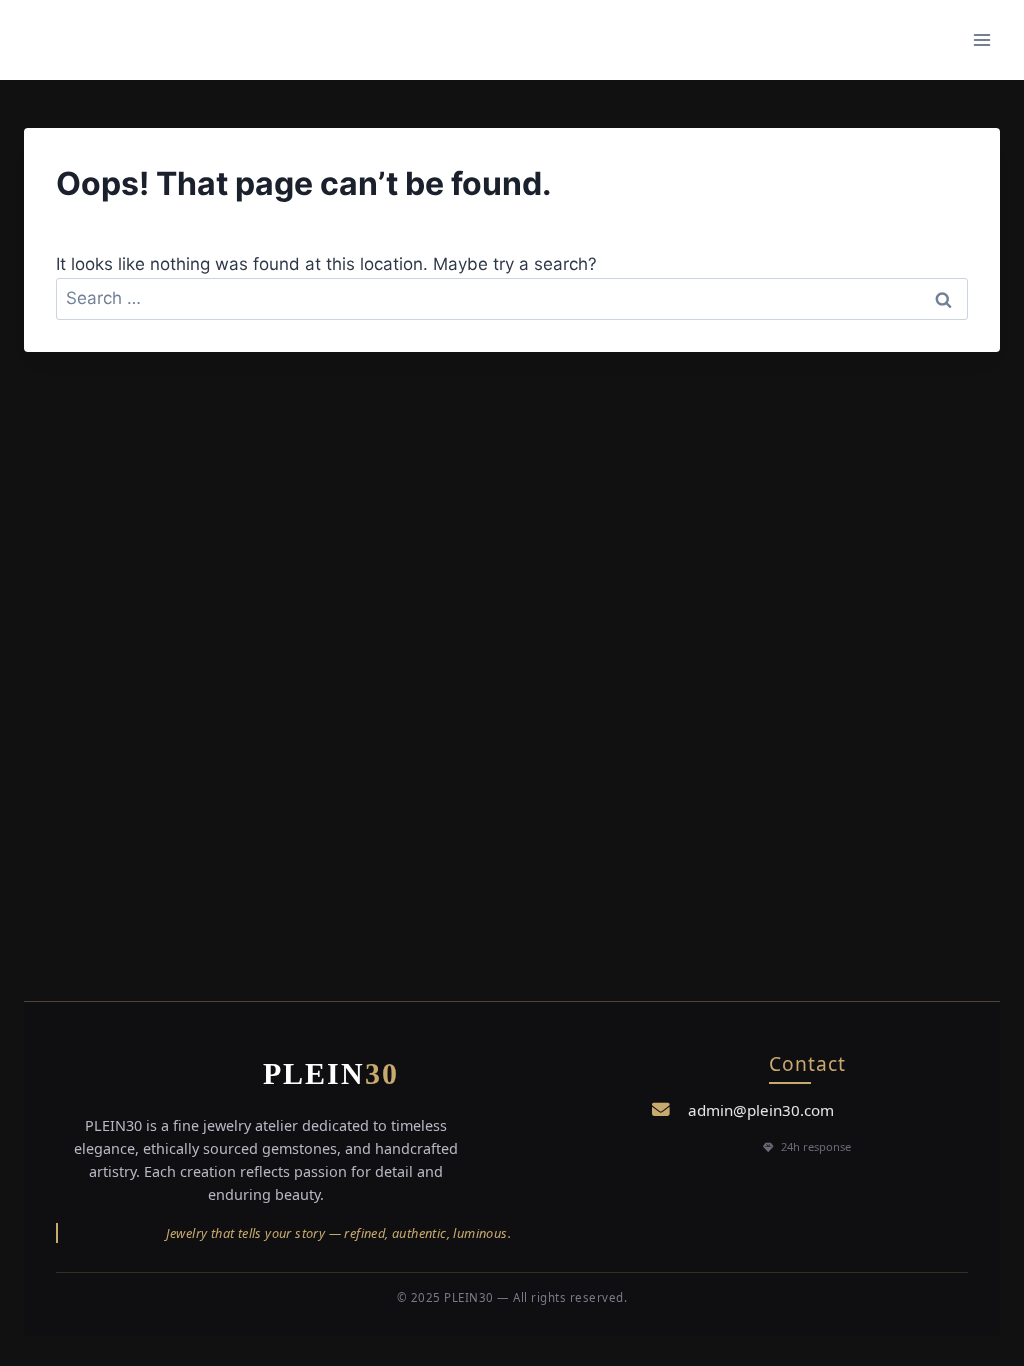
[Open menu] (981, 39)
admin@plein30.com (761, 1110)
